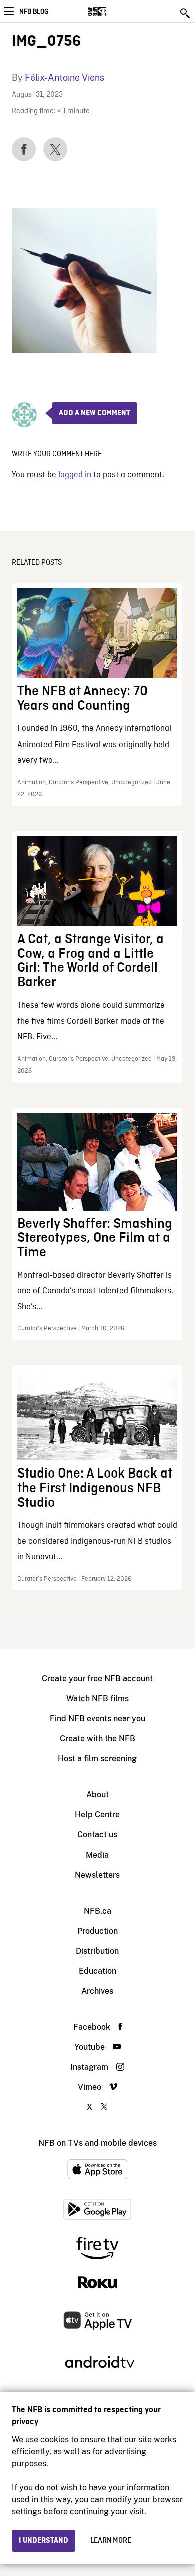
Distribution (97, 1951)
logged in (75, 475)
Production (98, 1931)
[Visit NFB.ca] (115, 11)
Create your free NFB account (97, 1679)
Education (98, 1971)
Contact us (97, 1835)
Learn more (111, 2541)
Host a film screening (97, 1759)
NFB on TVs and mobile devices (98, 2143)
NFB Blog (34, 12)
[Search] (186, 13)
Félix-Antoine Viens (65, 77)
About (98, 1795)
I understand (44, 2541)
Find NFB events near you (98, 1719)
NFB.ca (98, 1911)
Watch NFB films (98, 1699)
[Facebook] (24, 149)
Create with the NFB (98, 1739)
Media (97, 1855)
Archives (97, 1991)
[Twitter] (55, 149)
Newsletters (97, 1875)
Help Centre (97, 1815)
